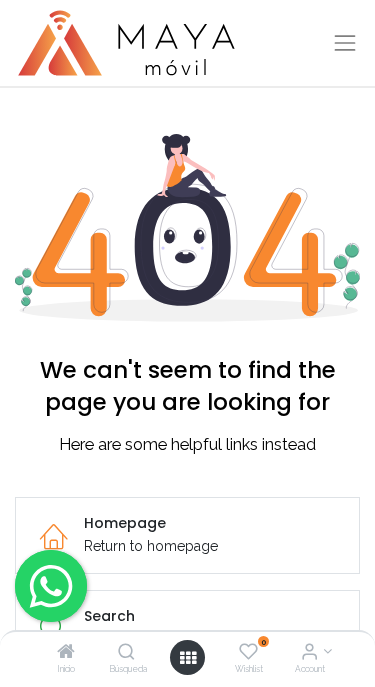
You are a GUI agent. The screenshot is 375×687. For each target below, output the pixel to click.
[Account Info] (309, 653)
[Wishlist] (248, 653)
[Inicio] (66, 653)
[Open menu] (188, 658)
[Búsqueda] (126, 653)
